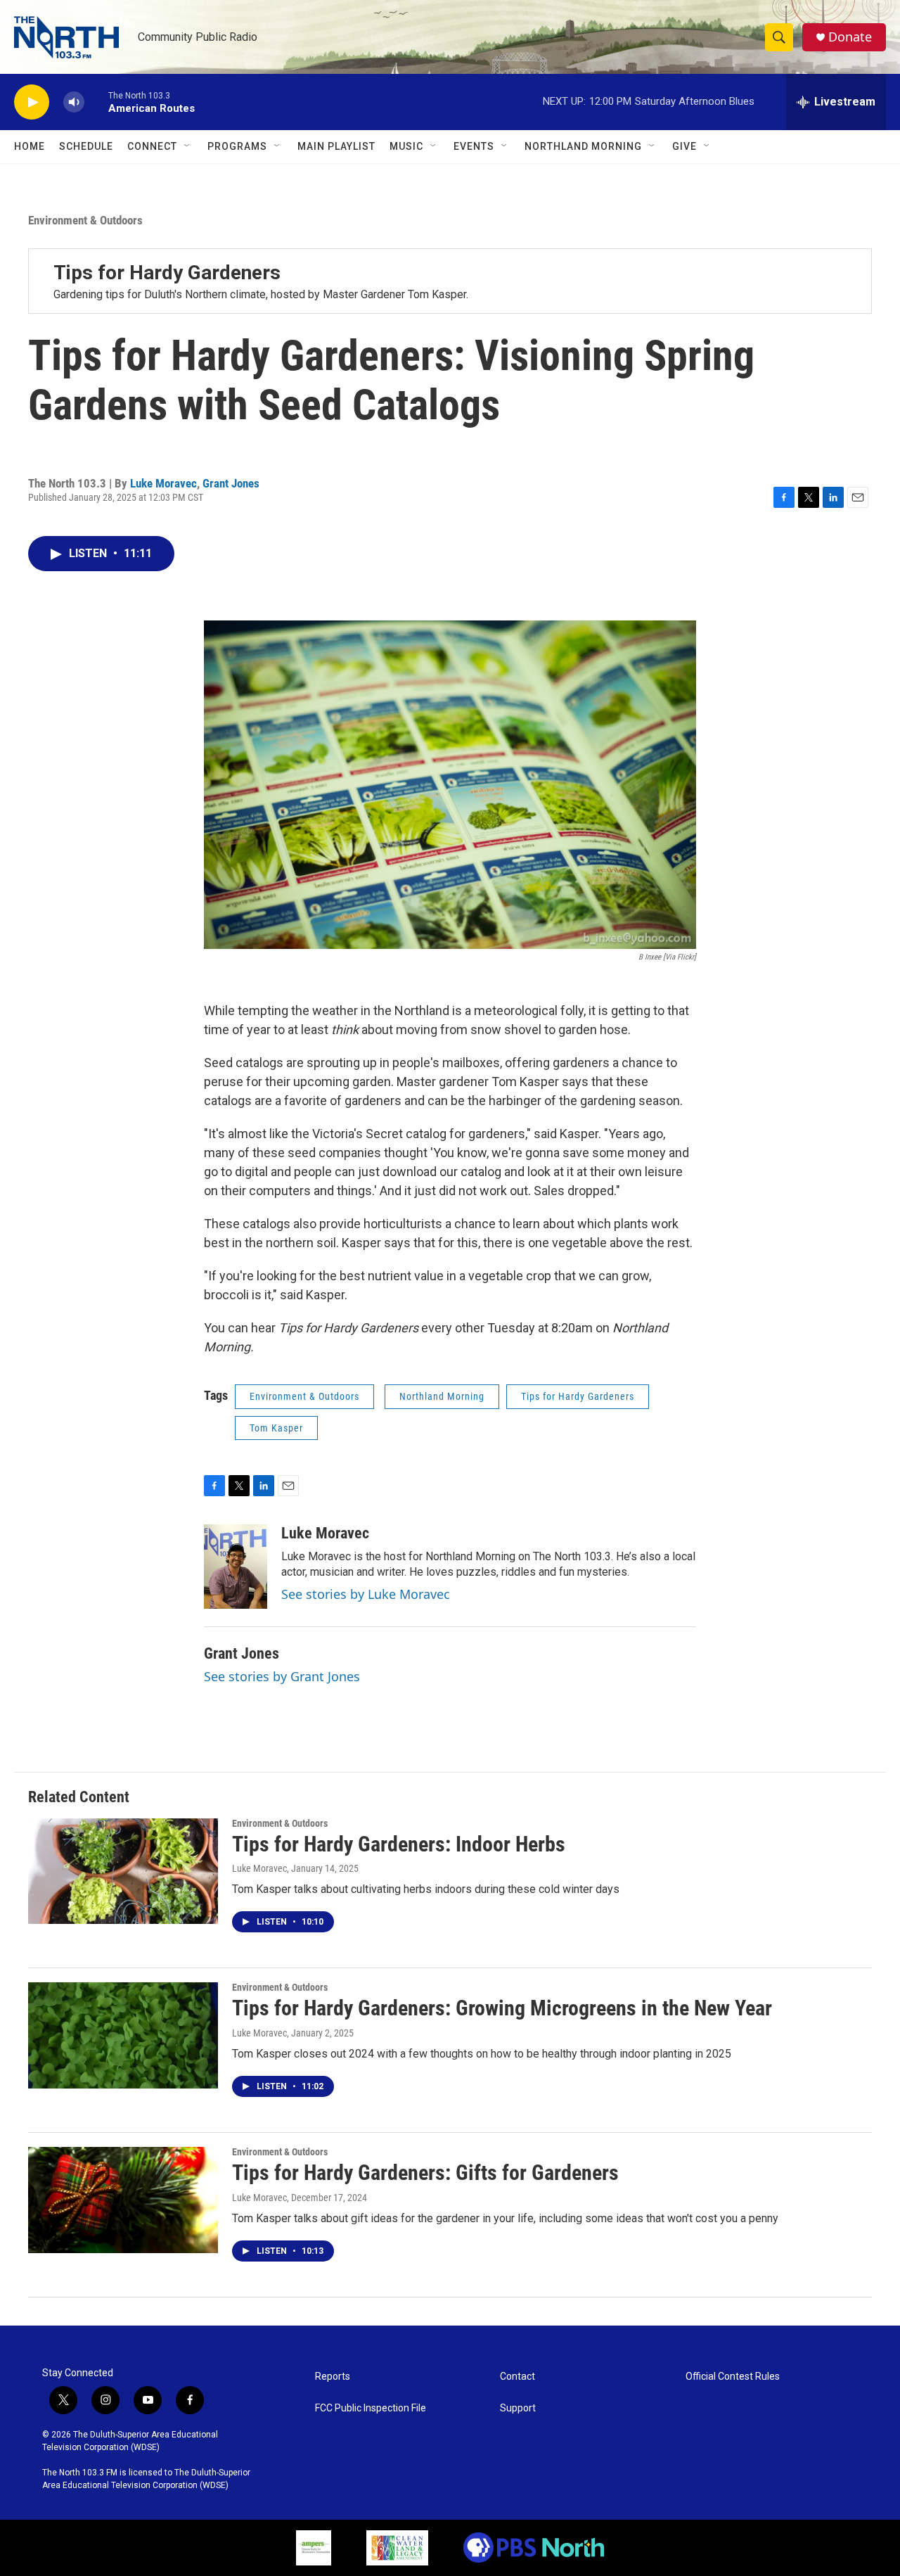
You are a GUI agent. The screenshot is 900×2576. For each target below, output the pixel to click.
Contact (517, 2377)
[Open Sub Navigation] (188, 146)
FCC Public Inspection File (371, 2408)
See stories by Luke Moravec (366, 1594)
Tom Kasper (276, 1428)
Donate (850, 37)
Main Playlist (336, 146)
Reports (333, 2377)
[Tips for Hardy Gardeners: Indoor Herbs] (123, 1871)
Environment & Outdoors (85, 220)
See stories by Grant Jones (282, 1676)
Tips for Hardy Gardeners (167, 273)
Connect (152, 146)
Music (406, 146)
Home (30, 146)
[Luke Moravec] (236, 1567)
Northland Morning (583, 146)
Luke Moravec (163, 483)
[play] (32, 102)
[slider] (96, 102)
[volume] (74, 102)
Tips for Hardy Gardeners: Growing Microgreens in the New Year (502, 2008)
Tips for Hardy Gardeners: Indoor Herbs (399, 1844)
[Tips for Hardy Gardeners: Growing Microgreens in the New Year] (123, 2035)
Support (518, 2408)
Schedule (86, 146)
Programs (237, 146)
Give (684, 146)
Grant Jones (231, 483)
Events (474, 146)
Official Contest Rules (733, 2377)
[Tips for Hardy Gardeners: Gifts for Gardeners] (123, 2200)
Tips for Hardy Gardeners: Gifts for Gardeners (425, 2173)
